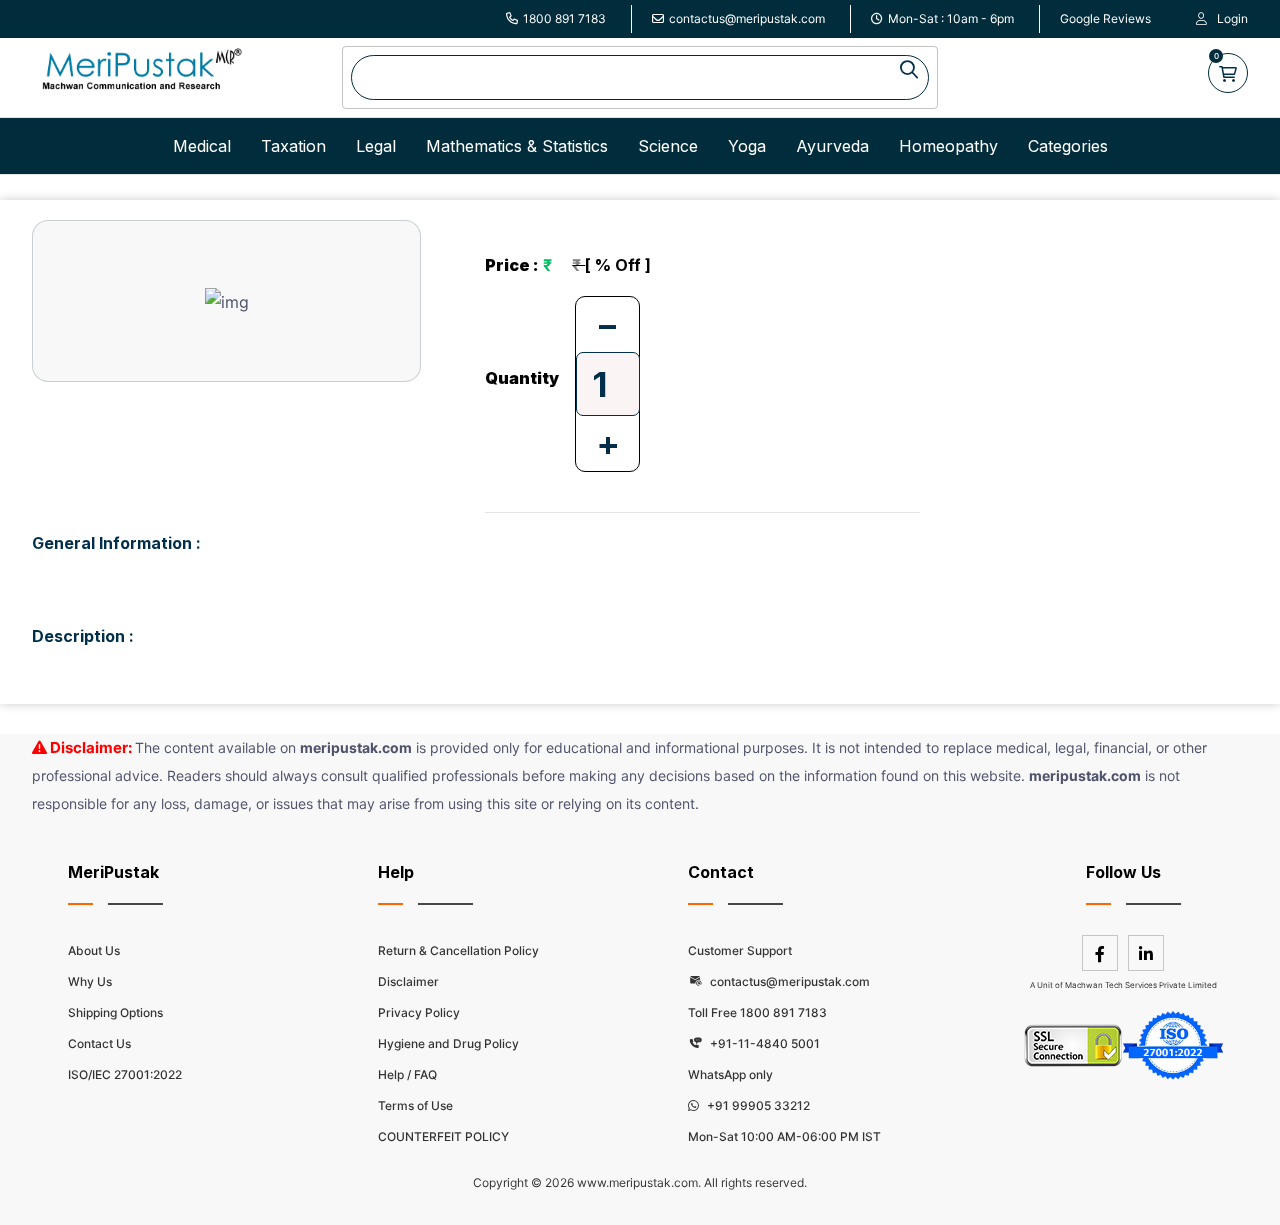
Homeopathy (948, 146)
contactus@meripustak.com (747, 18)
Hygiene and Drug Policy (448, 1043)
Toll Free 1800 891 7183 (757, 1012)
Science (668, 146)
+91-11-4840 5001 (763, 1043)
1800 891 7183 (564, 18)
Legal (376, 146)
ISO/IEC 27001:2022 (125, 1074)
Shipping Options (115, 1012)
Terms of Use (415, 1105)
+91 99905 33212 (757, 1105)
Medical (202, 146)
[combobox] (640, 77)
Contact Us (99, 1043)
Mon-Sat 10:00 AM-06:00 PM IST (784, 1136)
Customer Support (740, 950)
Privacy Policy (419, 1012)
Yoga (747, 146)
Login (1232, 18)
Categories (1068, 146)
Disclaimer (408, 981)
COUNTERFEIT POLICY (443, 1136)
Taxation (293, 146)
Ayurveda (832, 146)
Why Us (90, 981)
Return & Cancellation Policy (458, 950)
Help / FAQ (407, 1074)
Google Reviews (1105, 18)
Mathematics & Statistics (517, 146)
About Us (94, 950)
